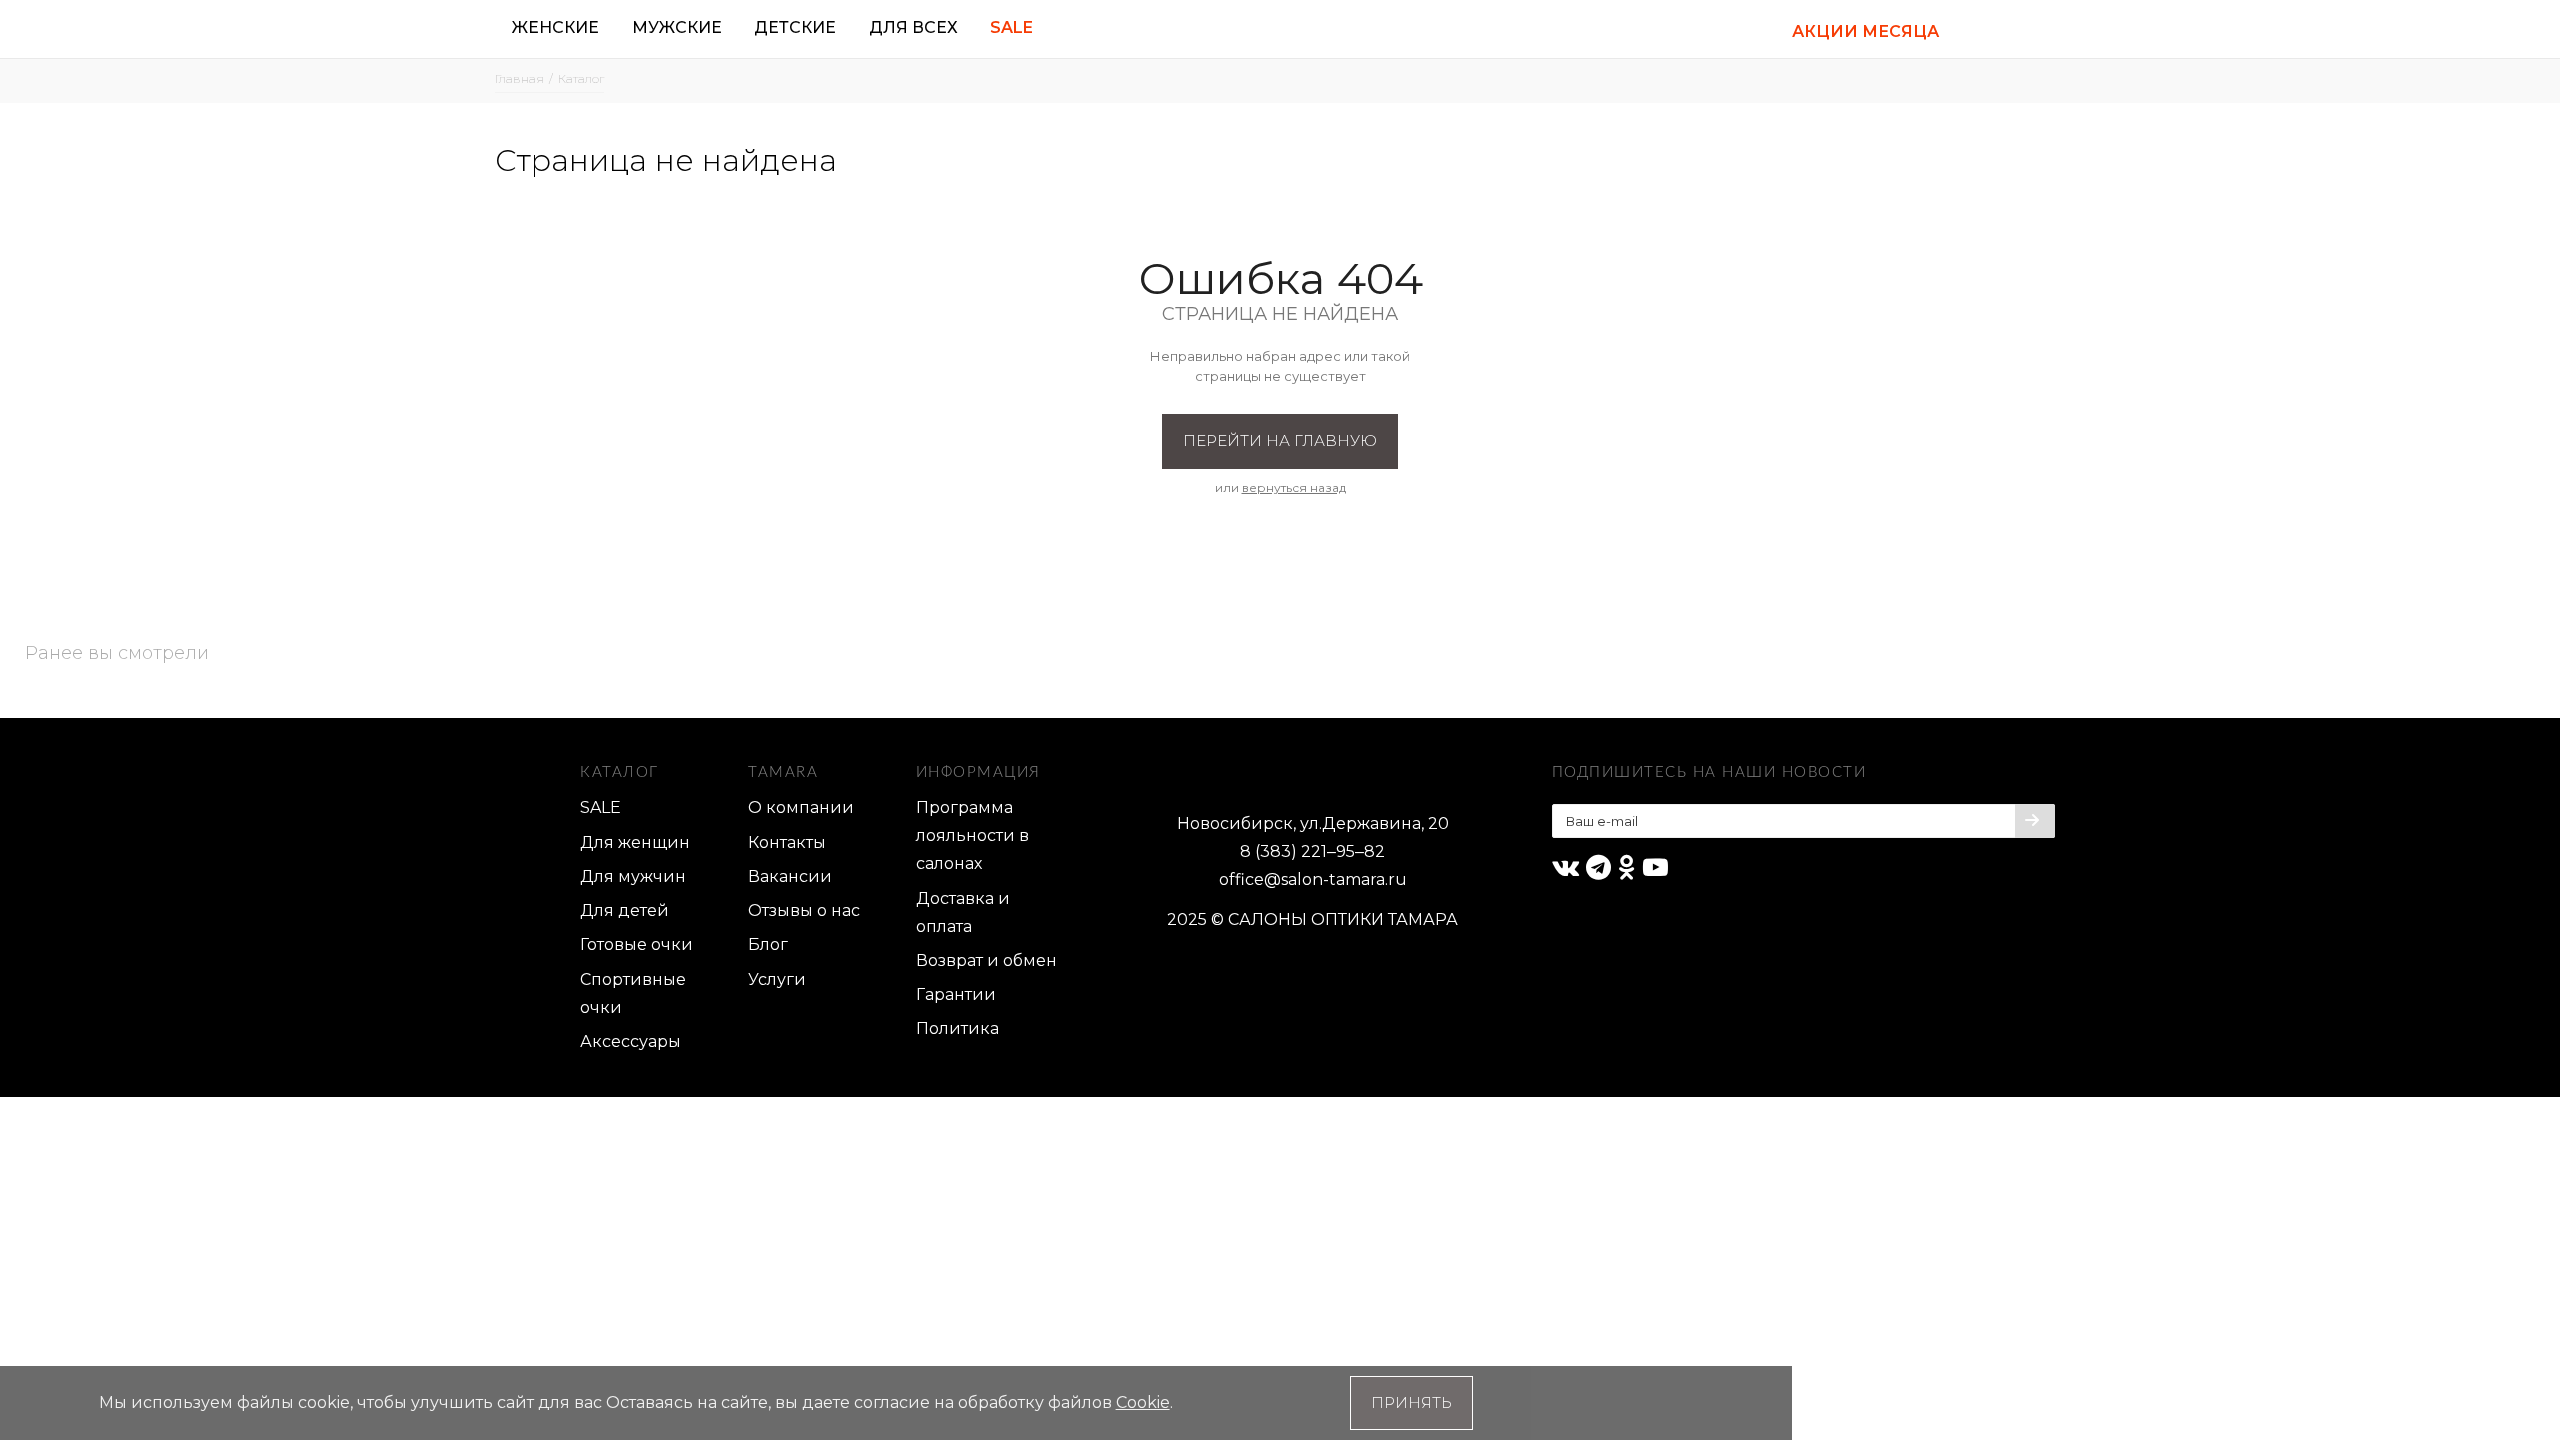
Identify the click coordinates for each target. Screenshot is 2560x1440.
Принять (1411, 1402)
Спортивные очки (633, 993)
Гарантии (956, 994)
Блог (768, 944)
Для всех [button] (913, 27)
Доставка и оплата (963, 912)
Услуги (777, 979)
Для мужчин (633, 876)
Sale (1011, 27)
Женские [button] (555, 27)
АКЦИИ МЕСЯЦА (1865, 31)
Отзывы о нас (804, 910)
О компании (801, 807)
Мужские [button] (677, 27)
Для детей (624, 910)
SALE (600, 807)
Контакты (787, 842)
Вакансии (790, 876)
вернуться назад (1294, 487)
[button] (1981, 29)
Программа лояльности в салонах (972, 835)
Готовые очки (636, 944)
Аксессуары (630, 1041)
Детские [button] (795, 27)
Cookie (1143, 1402)
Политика (957, 1028)
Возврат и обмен (986, 960)
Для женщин (635, 842)
